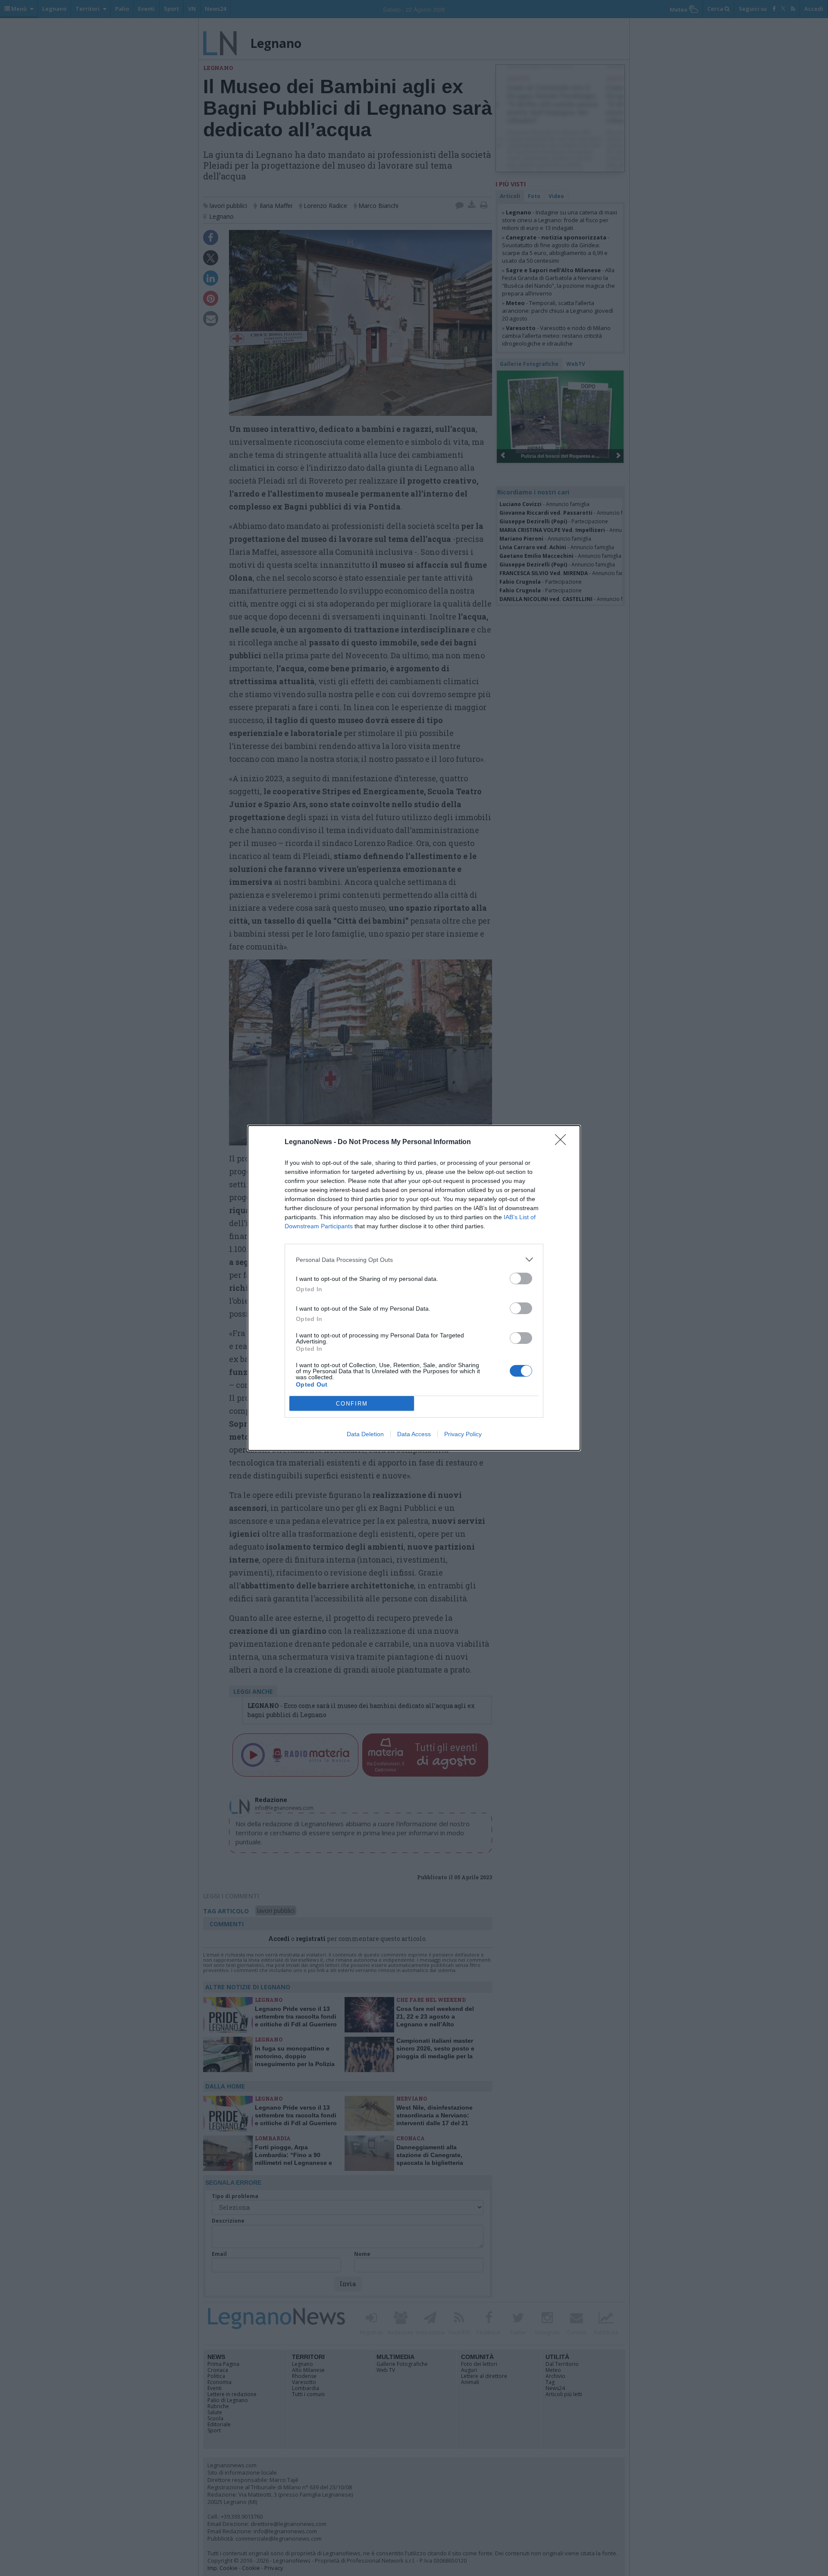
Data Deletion (365, 1434)
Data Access (414, 1434)
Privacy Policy (463, 1434)
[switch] (521, 1279)
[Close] (563, 1142)
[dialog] (414, 1288)
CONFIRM (352, 1404)
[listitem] (414, 1260)
